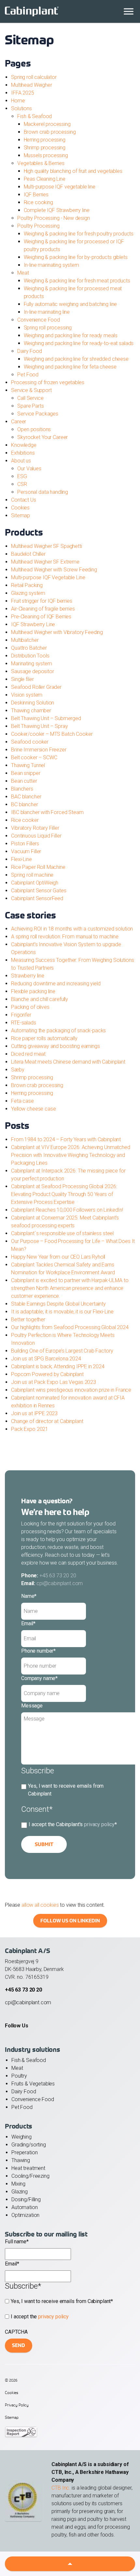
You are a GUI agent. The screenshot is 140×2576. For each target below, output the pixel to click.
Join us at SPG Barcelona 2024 (46, 1359)
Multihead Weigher (31, 85)
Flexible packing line (33, 991)
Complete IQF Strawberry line (57, 210)
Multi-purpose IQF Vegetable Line (48, 577)
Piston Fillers (25, 844)
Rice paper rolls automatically (44, 1038)
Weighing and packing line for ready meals (71, 335)
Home (18, 101)
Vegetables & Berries (41, 163)
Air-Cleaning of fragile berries (43, 609)
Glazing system (28, 593)
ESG (22, 476)
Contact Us (24, 500)
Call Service (30, 398)
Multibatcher (25, 640)
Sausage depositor (32, 671)
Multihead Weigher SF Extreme (45, 562)
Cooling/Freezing (30, 2176)
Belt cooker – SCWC (34, 758)
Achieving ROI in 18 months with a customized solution (72, 929)
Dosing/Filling (26, 2199)
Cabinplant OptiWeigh (35, 883)
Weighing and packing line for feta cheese (70, 367)
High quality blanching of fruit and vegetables (73, 171)
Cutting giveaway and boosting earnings (55, 1046)
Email (28, 1623)
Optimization (25, 2215)
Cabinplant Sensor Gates (39, 891)
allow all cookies (40, 1905)
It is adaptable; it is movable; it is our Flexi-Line (63, 1312)
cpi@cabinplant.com (60, 1583)
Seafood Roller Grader (36, 687)
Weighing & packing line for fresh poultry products (79, 234)
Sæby (18, 1070)
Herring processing (45, 140)
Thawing (21, 2160)
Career (19, 422)
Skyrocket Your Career (42, 437)
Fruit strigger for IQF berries (42, 601)
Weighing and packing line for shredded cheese (76, 359)
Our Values (29, 469)
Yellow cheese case (33, 1109)
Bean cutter (24, 781)
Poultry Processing (38, 226)
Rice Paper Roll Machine (38, 867)
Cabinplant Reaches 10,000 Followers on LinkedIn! (67, 1210)
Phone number (38, 1651)
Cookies (20, 508)
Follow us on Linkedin (70, 1921)
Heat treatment (28, 2168)
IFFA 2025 (23, 93)
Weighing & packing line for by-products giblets (76, 257)
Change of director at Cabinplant (47, 1421)
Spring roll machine (32, 875)
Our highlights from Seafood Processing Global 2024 (70, 1327)
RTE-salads (24, 1023)
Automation (25, 2207)
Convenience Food (39, 320)
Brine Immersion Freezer (39, 750)
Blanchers (22, 789)
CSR (22, 484)
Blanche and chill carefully (40, 999)
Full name (17, 2242)
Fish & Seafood (35, 116)
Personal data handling (43, 492)
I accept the (40, 2317)
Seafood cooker (30, 742)
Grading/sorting (29, 2145)
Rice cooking (38, 202)
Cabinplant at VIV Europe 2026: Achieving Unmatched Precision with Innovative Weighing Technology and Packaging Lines (71, 1155)
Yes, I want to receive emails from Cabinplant (66, 1790)
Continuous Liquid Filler (36, 836)
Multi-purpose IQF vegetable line (60, 187)
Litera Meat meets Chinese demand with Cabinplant (68, 1062)
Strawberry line (28, 976)
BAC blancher (26, 797)
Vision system (27, 695)
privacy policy (99, 1824)
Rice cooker (25, 820)
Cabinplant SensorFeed (37, 898)
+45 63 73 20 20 (58, 1576)
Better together (28, 1319)
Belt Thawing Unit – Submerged (46, 718)
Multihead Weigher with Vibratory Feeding (57, 632)
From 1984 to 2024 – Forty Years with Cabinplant (66, 1139)
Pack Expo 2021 (30, 1429)
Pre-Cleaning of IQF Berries (41, 617)
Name (29, 1596)
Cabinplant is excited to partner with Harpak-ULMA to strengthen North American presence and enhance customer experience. (70, 1288)
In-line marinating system (51, 265)
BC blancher (24, 804)
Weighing (21, 2137)
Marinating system (31, 664)
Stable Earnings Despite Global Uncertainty (58, 1304)
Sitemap (21, 515)
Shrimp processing (45, 148)
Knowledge (24, 445)
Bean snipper (26, 773)
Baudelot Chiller (28, 554)
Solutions (21, 108)
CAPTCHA (16, 2332)
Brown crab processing (50, 132)
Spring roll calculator (34, 77)
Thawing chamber (31, 711)
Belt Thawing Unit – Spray (39, 726)
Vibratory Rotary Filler (35, 828)
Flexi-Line (21, 859)
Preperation (24, 2152)
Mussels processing (46, 155)
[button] (70, 2564)
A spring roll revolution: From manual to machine (65, 937)
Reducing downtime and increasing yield (56, 984)
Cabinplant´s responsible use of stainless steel (62, 1233)
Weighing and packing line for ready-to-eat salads (79, 343)
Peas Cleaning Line (45, 179)
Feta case (22, 1101)
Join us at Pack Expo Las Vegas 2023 (54, 1382)
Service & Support (31, 390)
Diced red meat (28, 1054)
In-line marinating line (47, 312)
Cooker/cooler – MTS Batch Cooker (52, 734)
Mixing (18, 2184)
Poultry (19, 2076)
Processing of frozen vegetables (48, 382)
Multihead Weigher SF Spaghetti (47, 546)
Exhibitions (23, 453)
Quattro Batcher (29, 648)
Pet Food (28, 375)
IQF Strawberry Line (33, 624)
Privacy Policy (17, 2405)
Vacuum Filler (26, 851)
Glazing (20, 2192)
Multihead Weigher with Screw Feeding (54, 570)
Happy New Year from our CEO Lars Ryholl (58, 1257)
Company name (39, 1678)
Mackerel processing (47, 124)
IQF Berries (36, 195)
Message (32, 1706)
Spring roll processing (48, 328)
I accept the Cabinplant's (73, 1824)
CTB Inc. (61, 2488)
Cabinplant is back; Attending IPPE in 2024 (58, 1366)
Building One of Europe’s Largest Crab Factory (62, 1351)
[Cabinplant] (70, 11)
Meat (23, 273)
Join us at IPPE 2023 (34, 1413)
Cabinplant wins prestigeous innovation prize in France (71, 1390)
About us (21, 461)
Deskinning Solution (33, 703)
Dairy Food (30, 351)
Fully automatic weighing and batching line (70, 304)
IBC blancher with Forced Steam (47, 812)
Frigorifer (21, 1015)
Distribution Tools (30, 656)
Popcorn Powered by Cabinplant (47, 1374)
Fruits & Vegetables (33, 2084)
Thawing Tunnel (28, 765)
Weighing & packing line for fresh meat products (77, 281)
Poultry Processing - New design (53, 218)
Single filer (22, 679)
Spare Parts (30, 406)
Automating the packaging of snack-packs (58, 1030)
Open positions (34, 429)
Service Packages (38, 414)
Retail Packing (27, 585)
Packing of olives (30, 1007)
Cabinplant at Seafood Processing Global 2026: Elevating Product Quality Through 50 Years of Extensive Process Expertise (64, 1194)
